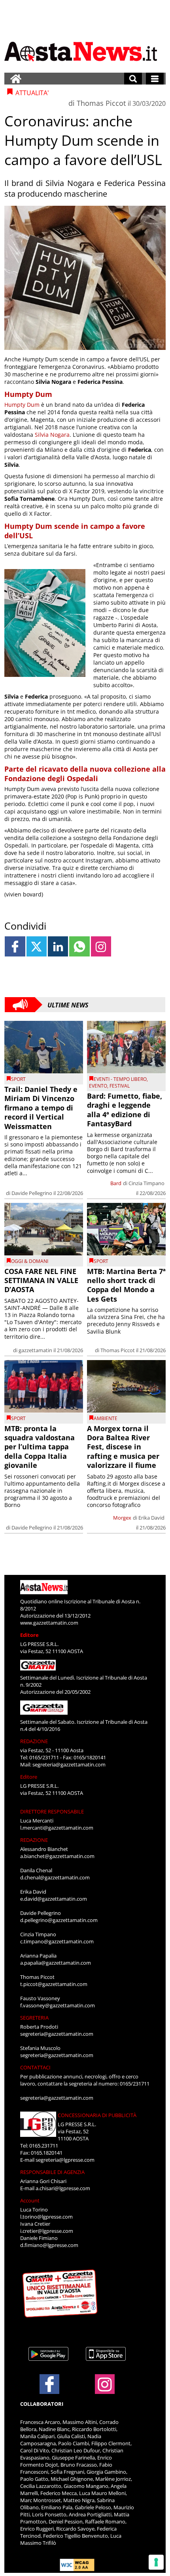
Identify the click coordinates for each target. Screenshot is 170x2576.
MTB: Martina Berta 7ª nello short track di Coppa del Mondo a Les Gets (126, 1285)
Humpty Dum (22, 405)
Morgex (122, 1518)
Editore (29, 1635)
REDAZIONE (34, 1741)
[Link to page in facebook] (15, 946)
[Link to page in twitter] (37, 946)
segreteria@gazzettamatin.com (69, 1764)
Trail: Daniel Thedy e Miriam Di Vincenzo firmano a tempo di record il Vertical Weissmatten (41, 1108)
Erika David (151, 1518)
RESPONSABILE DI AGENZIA (52, 2172)
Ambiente (106, 1418)
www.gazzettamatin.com (49, 1623)
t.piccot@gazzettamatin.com (54, 1984)
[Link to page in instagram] (101, 946)
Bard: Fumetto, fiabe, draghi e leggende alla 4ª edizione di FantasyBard (125, 1110)
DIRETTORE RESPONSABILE (52, 1811)
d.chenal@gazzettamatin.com (55, 1877)
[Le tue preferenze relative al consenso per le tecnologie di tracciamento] (156, 2562)
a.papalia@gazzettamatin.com (56, 1963)
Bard (116, 1183)
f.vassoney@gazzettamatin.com (58, 2005)
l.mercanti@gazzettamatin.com (57, 1828)
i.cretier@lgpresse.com (47, 2231)
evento (98, 1086)
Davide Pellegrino (32, 1193)
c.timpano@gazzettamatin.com (57, 1941)
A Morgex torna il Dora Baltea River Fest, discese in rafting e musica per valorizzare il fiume (123, 1447)
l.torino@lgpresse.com (46, 2217)
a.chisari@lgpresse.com (63, 2188)
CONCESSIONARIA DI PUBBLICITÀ (97, 2115)
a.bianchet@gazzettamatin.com (57, 1856)
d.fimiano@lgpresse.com (49, 2245)
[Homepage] (16, 79)
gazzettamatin (35, 1350)
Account (30, 2200)
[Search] (133, 79)
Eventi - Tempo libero (120, 1079)
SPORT (18, 1079)
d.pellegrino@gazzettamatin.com (59, 1920)
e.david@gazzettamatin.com (54, 1899)
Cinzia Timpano (146, 1183)
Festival (120, 1086)
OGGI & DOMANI (30, 1261)
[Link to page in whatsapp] (79, 946)
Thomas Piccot (101, 103)
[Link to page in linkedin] (58, 946)
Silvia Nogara (52, 435)
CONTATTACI (35, 2067)
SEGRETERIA (34, 2018)
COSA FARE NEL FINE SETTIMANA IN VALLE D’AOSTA (41, 1280)
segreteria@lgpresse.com (65, 2160)
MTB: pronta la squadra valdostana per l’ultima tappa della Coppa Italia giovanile (40, 1447)
